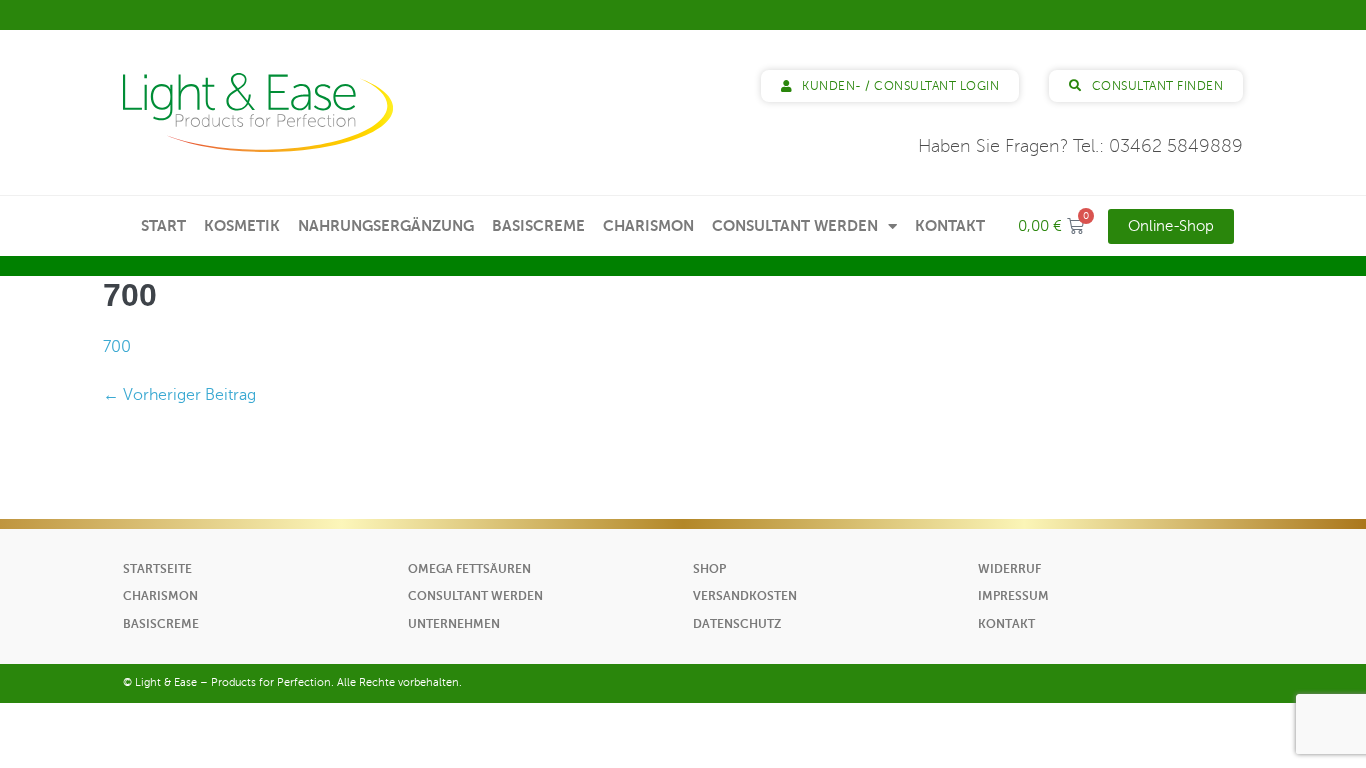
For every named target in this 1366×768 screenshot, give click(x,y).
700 (117, 347)
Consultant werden (795, 225)
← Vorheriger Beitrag (179, 395)
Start (163, 225)
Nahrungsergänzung (386, 225)
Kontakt (950, 225)
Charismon (648, 225)
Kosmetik (242, 225)
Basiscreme (538, 225)
